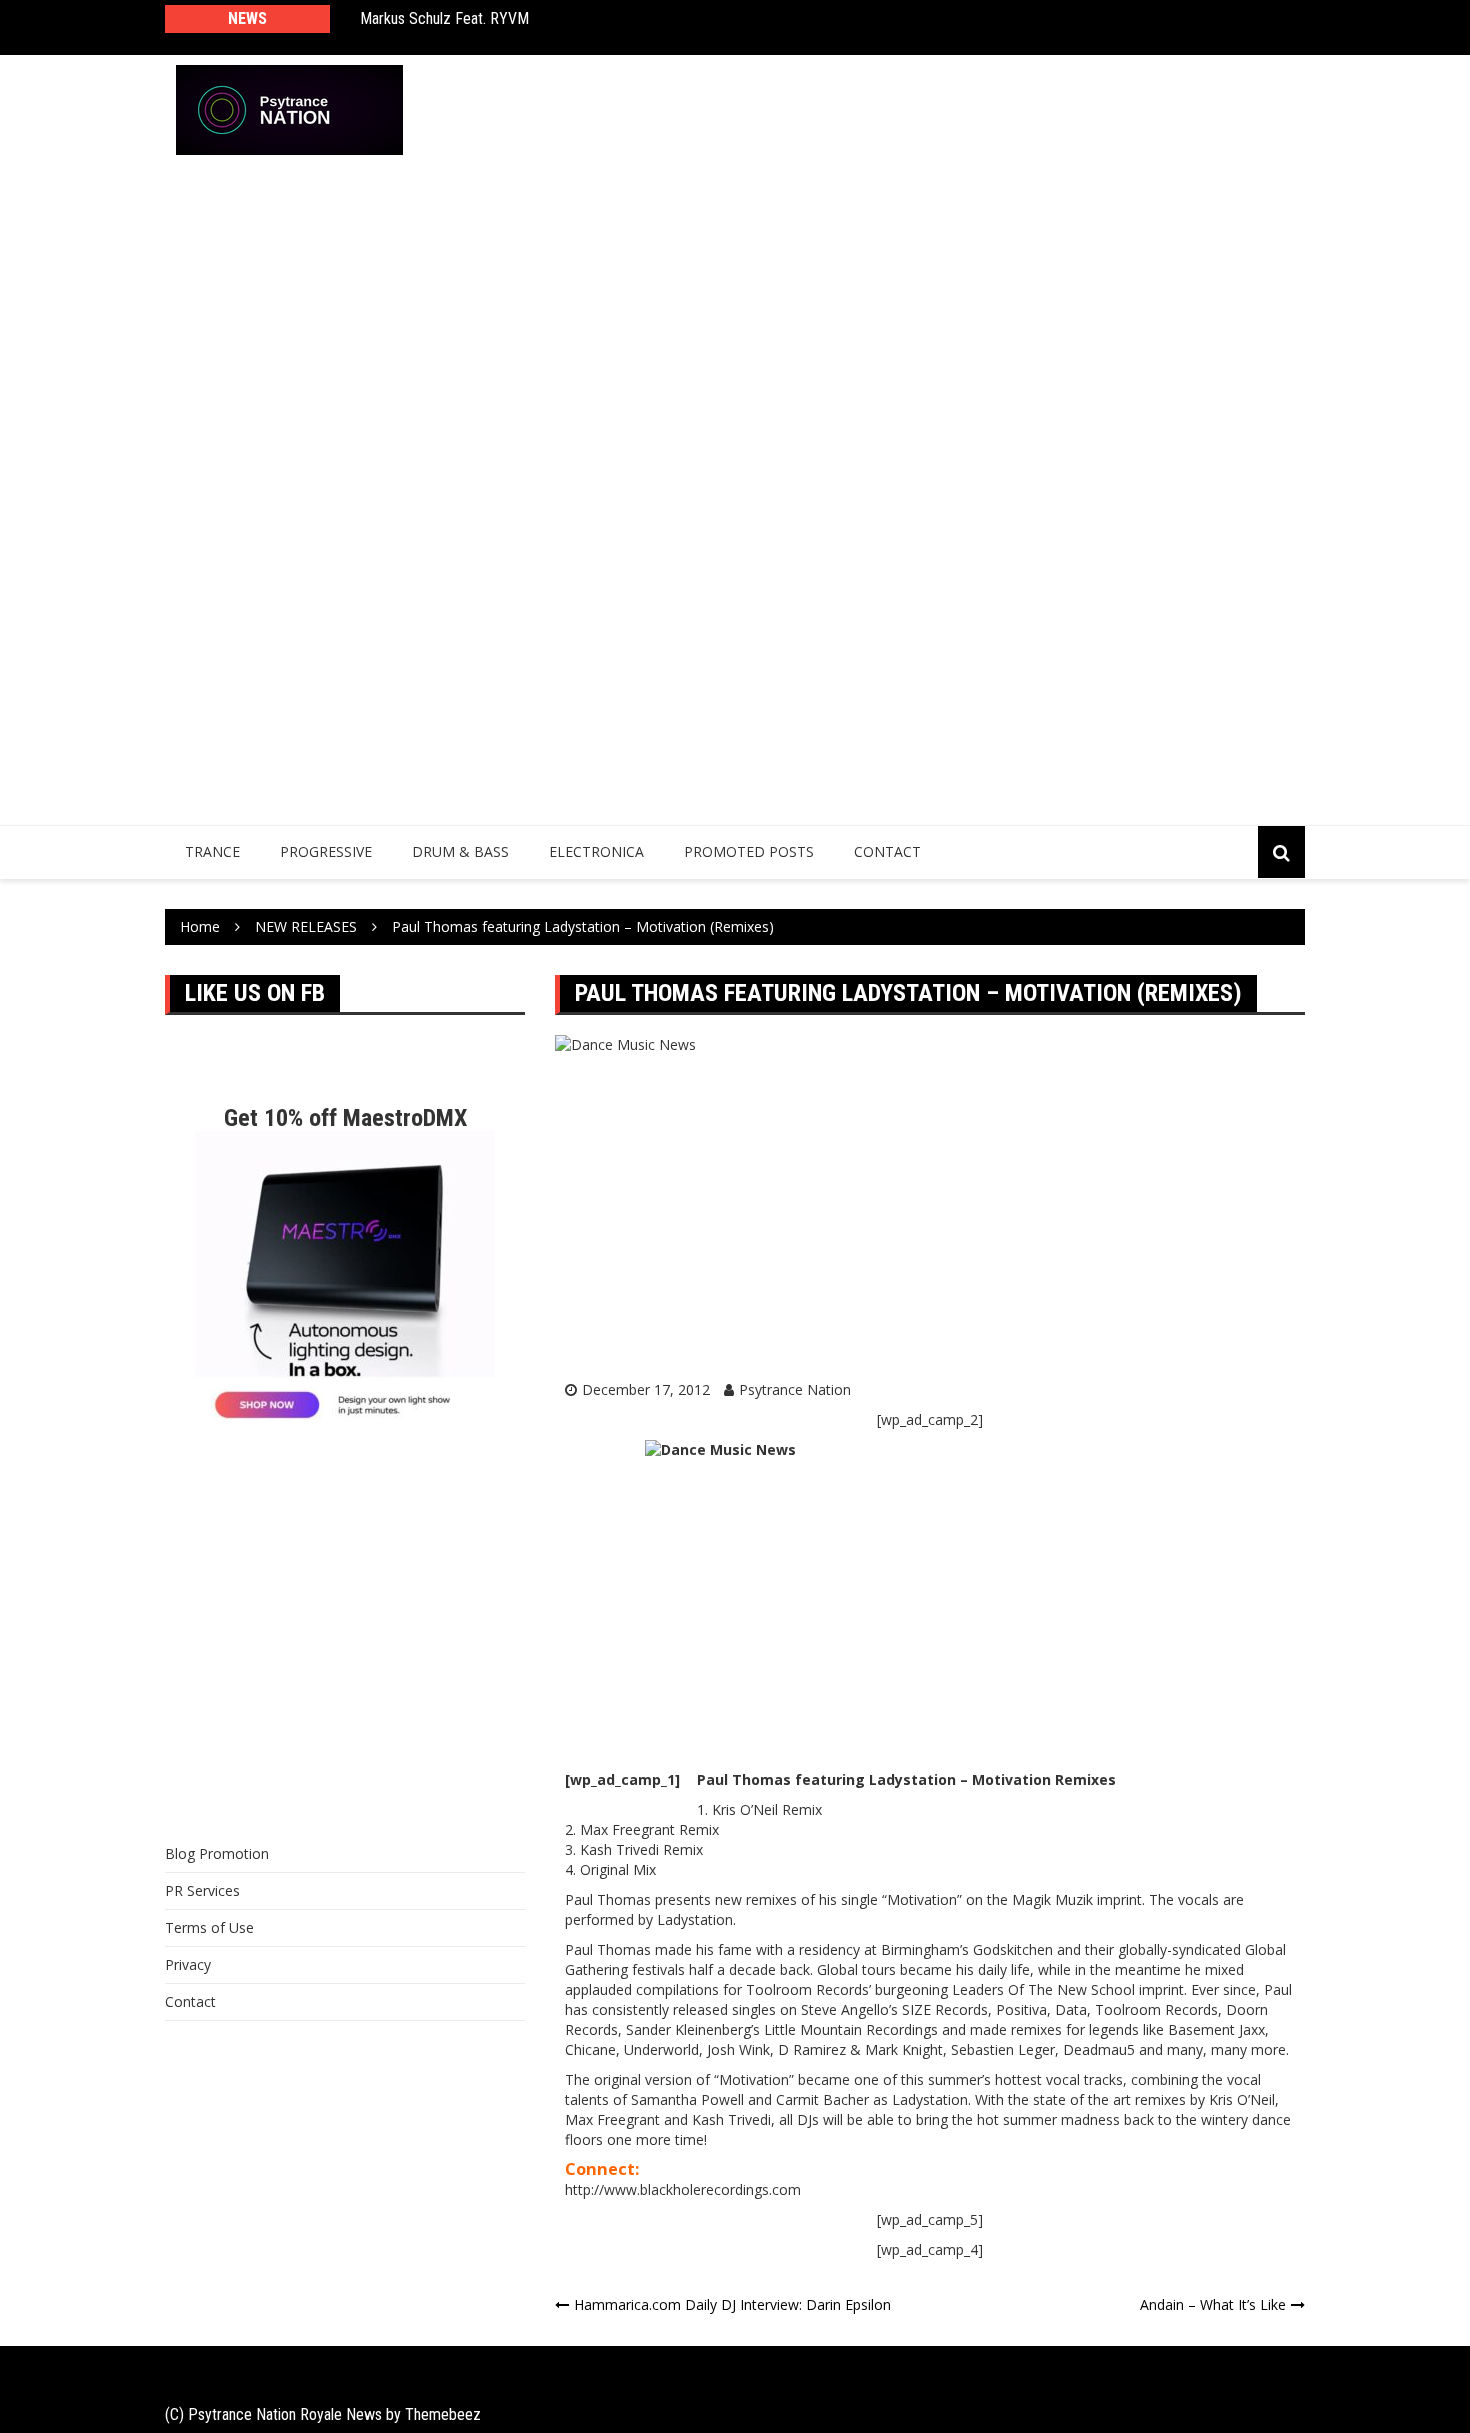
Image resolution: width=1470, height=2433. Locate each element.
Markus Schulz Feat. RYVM (444, 18)
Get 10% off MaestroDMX (345, 1118)
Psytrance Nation (795, 1389)
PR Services (202, 1890)
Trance (212, 851)
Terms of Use (209, 1927)
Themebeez (443, 2414)
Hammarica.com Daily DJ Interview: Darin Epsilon (732, 2304)
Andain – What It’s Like (1213, 2304)
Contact (887, 851)
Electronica (596, 851)
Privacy (188, 1964)
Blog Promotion (217, 1853)
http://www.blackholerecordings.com (683, 2189)
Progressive (326, 851)
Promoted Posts (749, 851)
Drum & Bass (460, 851)
